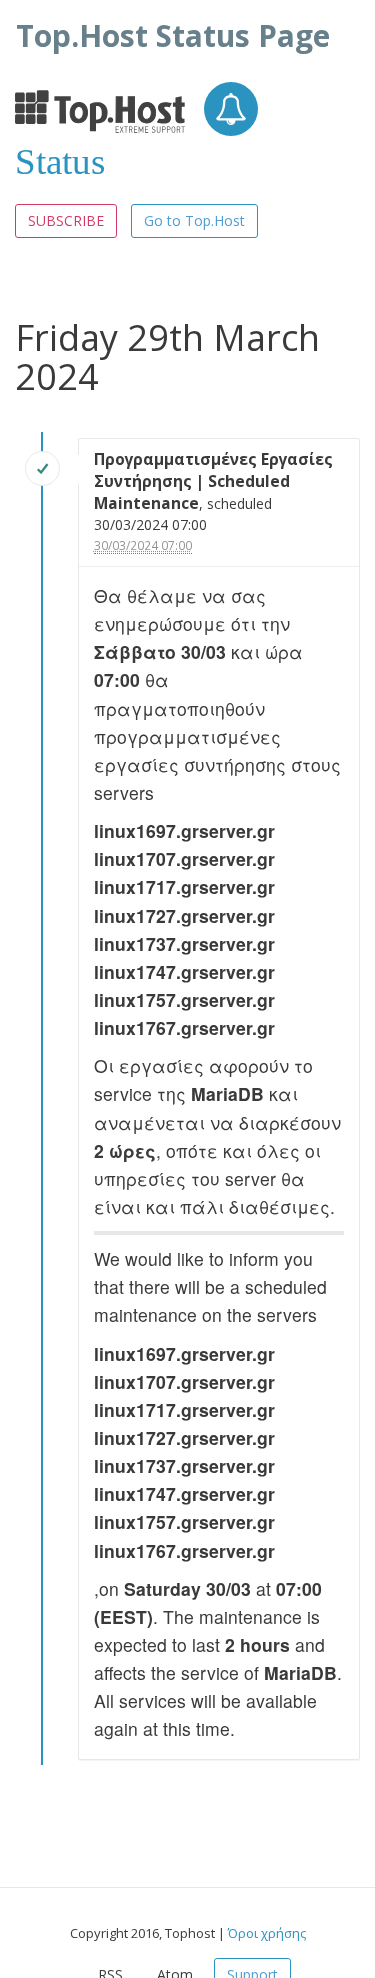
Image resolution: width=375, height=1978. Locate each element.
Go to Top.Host (194, 220)
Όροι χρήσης (267, 1933)
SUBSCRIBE (66, 220)
